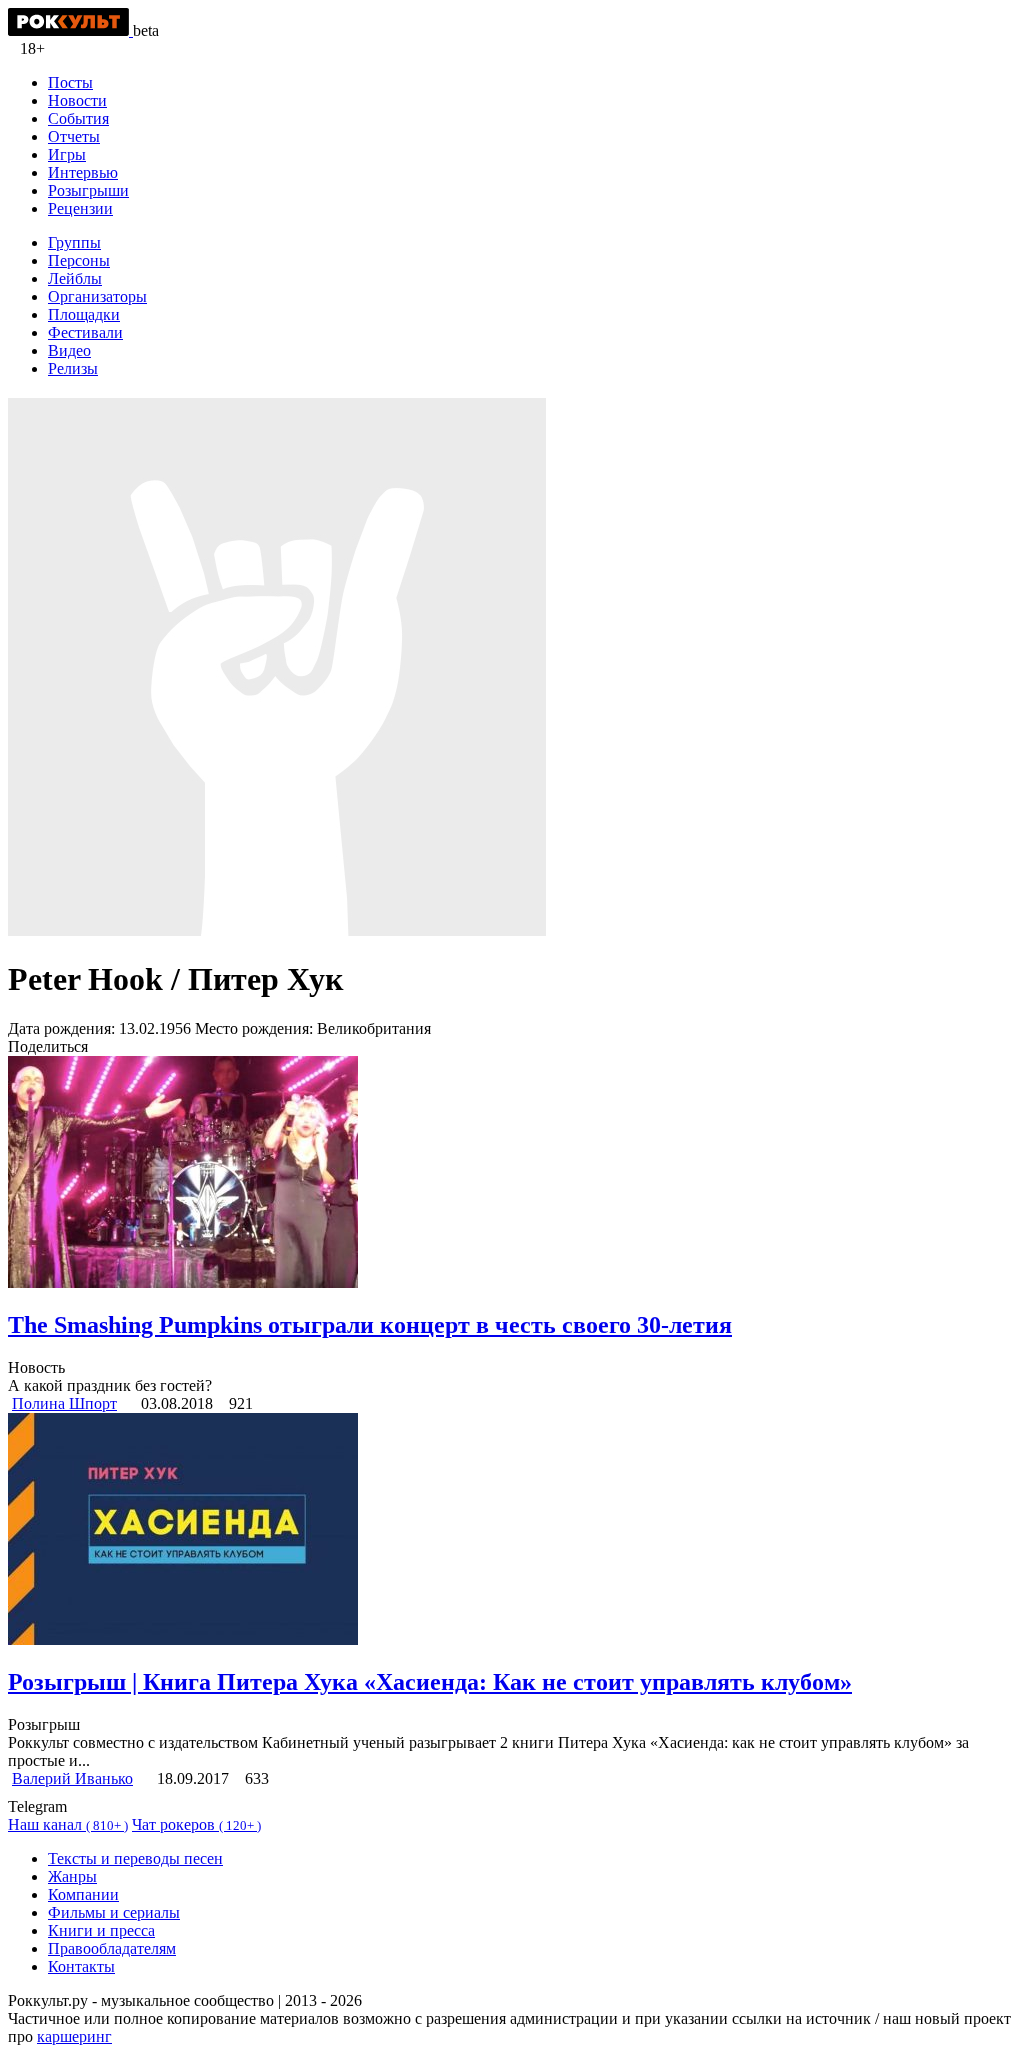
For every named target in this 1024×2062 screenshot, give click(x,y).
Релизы (73, 368)
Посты (70, 82)
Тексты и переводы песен (135, 1858)
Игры (67, 154)
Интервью (83, 172)
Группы (74, 242)
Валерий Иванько (72, 1778)
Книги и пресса (101, 1930)
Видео (69, 350)
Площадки (84, 314)
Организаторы (97, 296)
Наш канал (68, 1824)
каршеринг (74, 2036)
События (78, 118)
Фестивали (85, 332)
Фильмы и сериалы (114, 1912)
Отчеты (74, 136)
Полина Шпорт (64, 1403)
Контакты (81, 1966)
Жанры (72, 1876)
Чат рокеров (196, 1824)
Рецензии (80, 208)
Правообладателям (112, 1948)
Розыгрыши (88, 190)
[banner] (70, 30)
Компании (83, 1894)
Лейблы (75, 278)
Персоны (79, 260)
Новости (77, 100)
